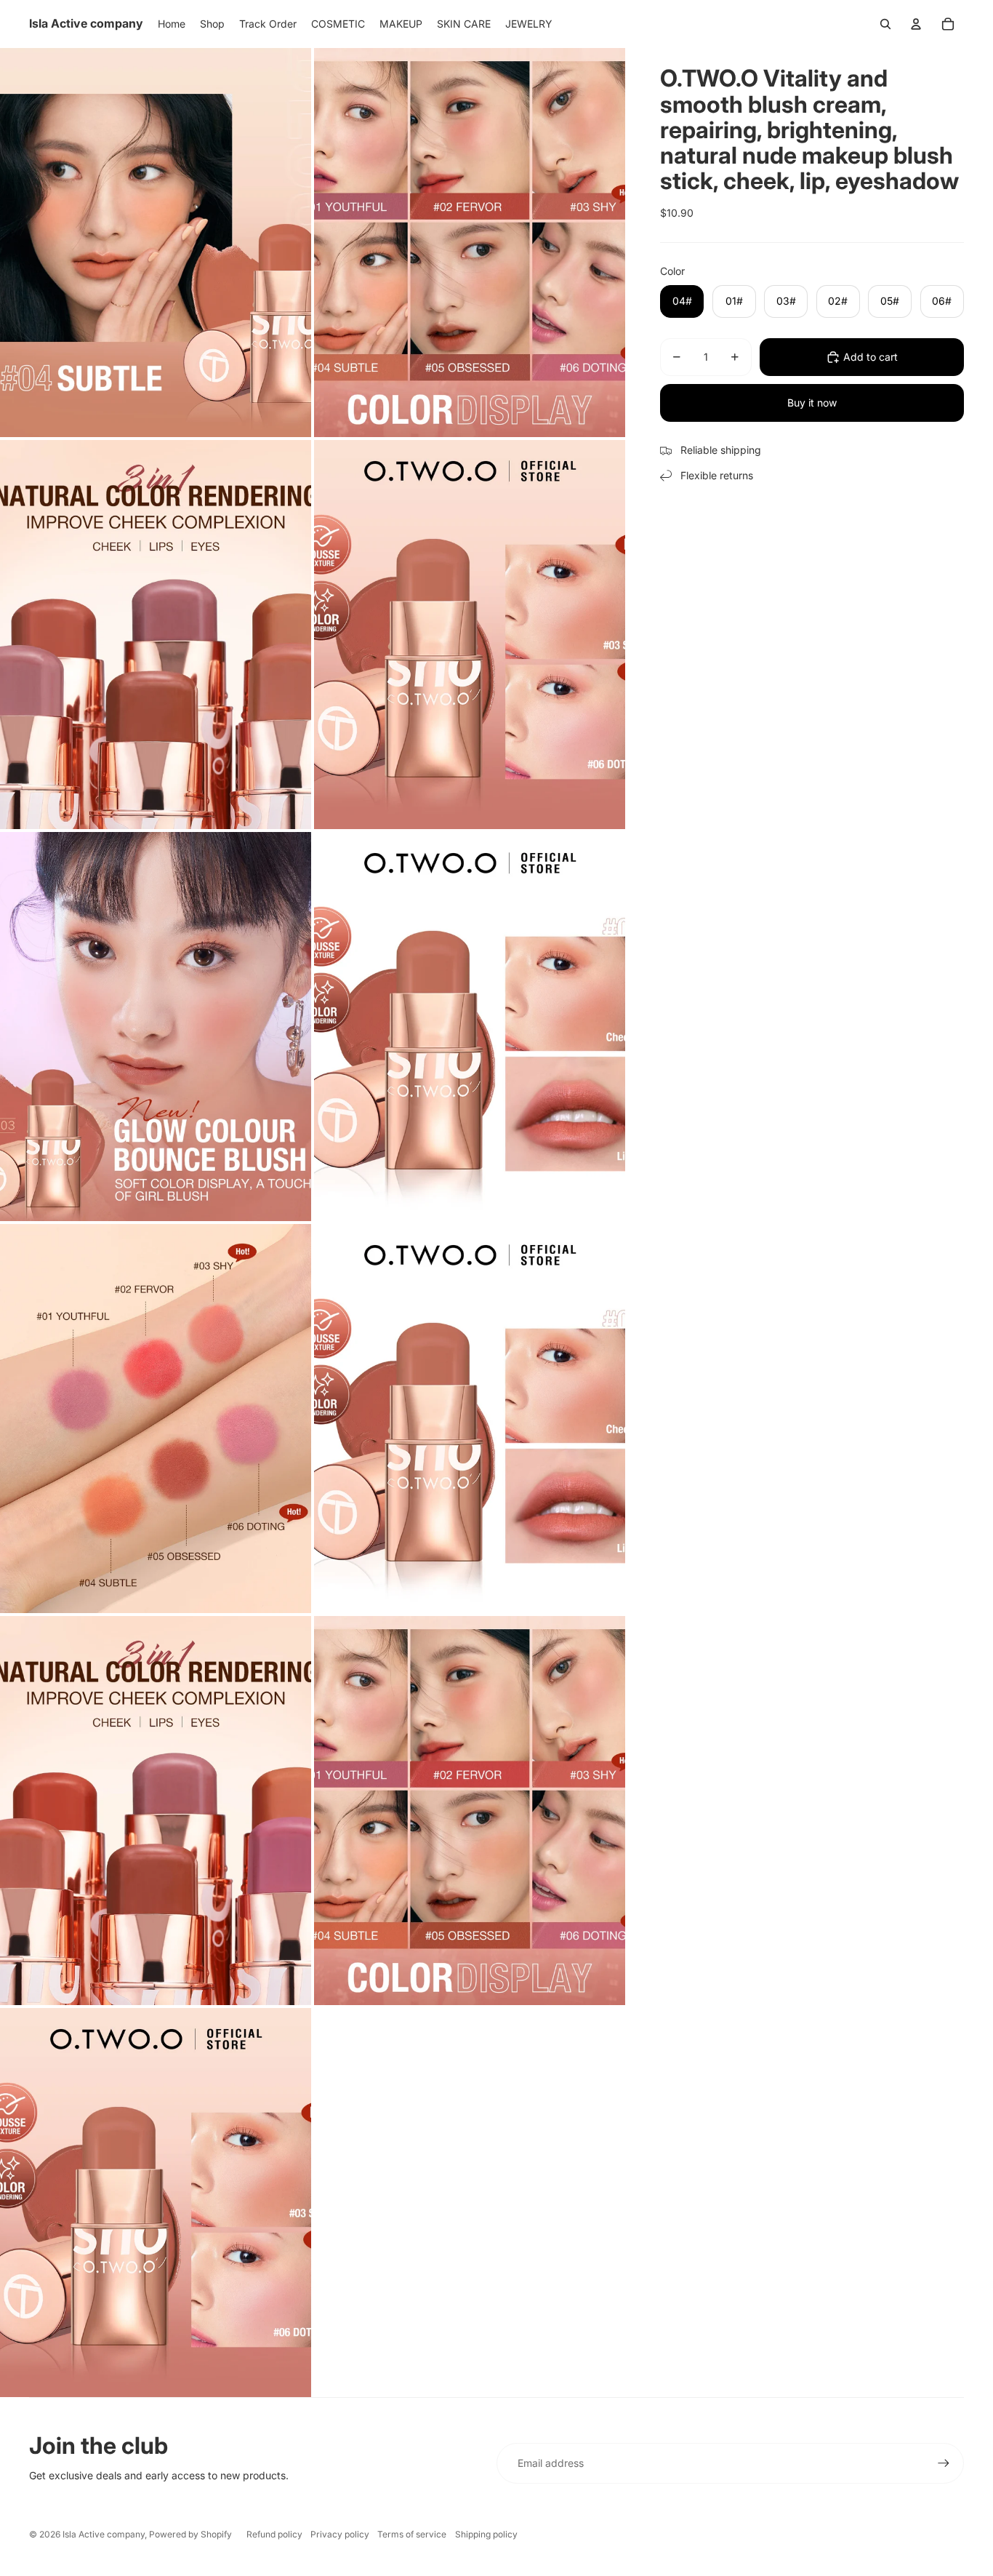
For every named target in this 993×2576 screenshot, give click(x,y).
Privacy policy (340, 2534)
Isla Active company (104, 2534)
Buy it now (812, 403)
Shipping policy (486, 2534)
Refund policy (274, 2534)
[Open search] (885, 24)
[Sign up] (944, 2463)
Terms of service (412, 2534)
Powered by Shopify (190, 2534)
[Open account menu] (916, 24)
